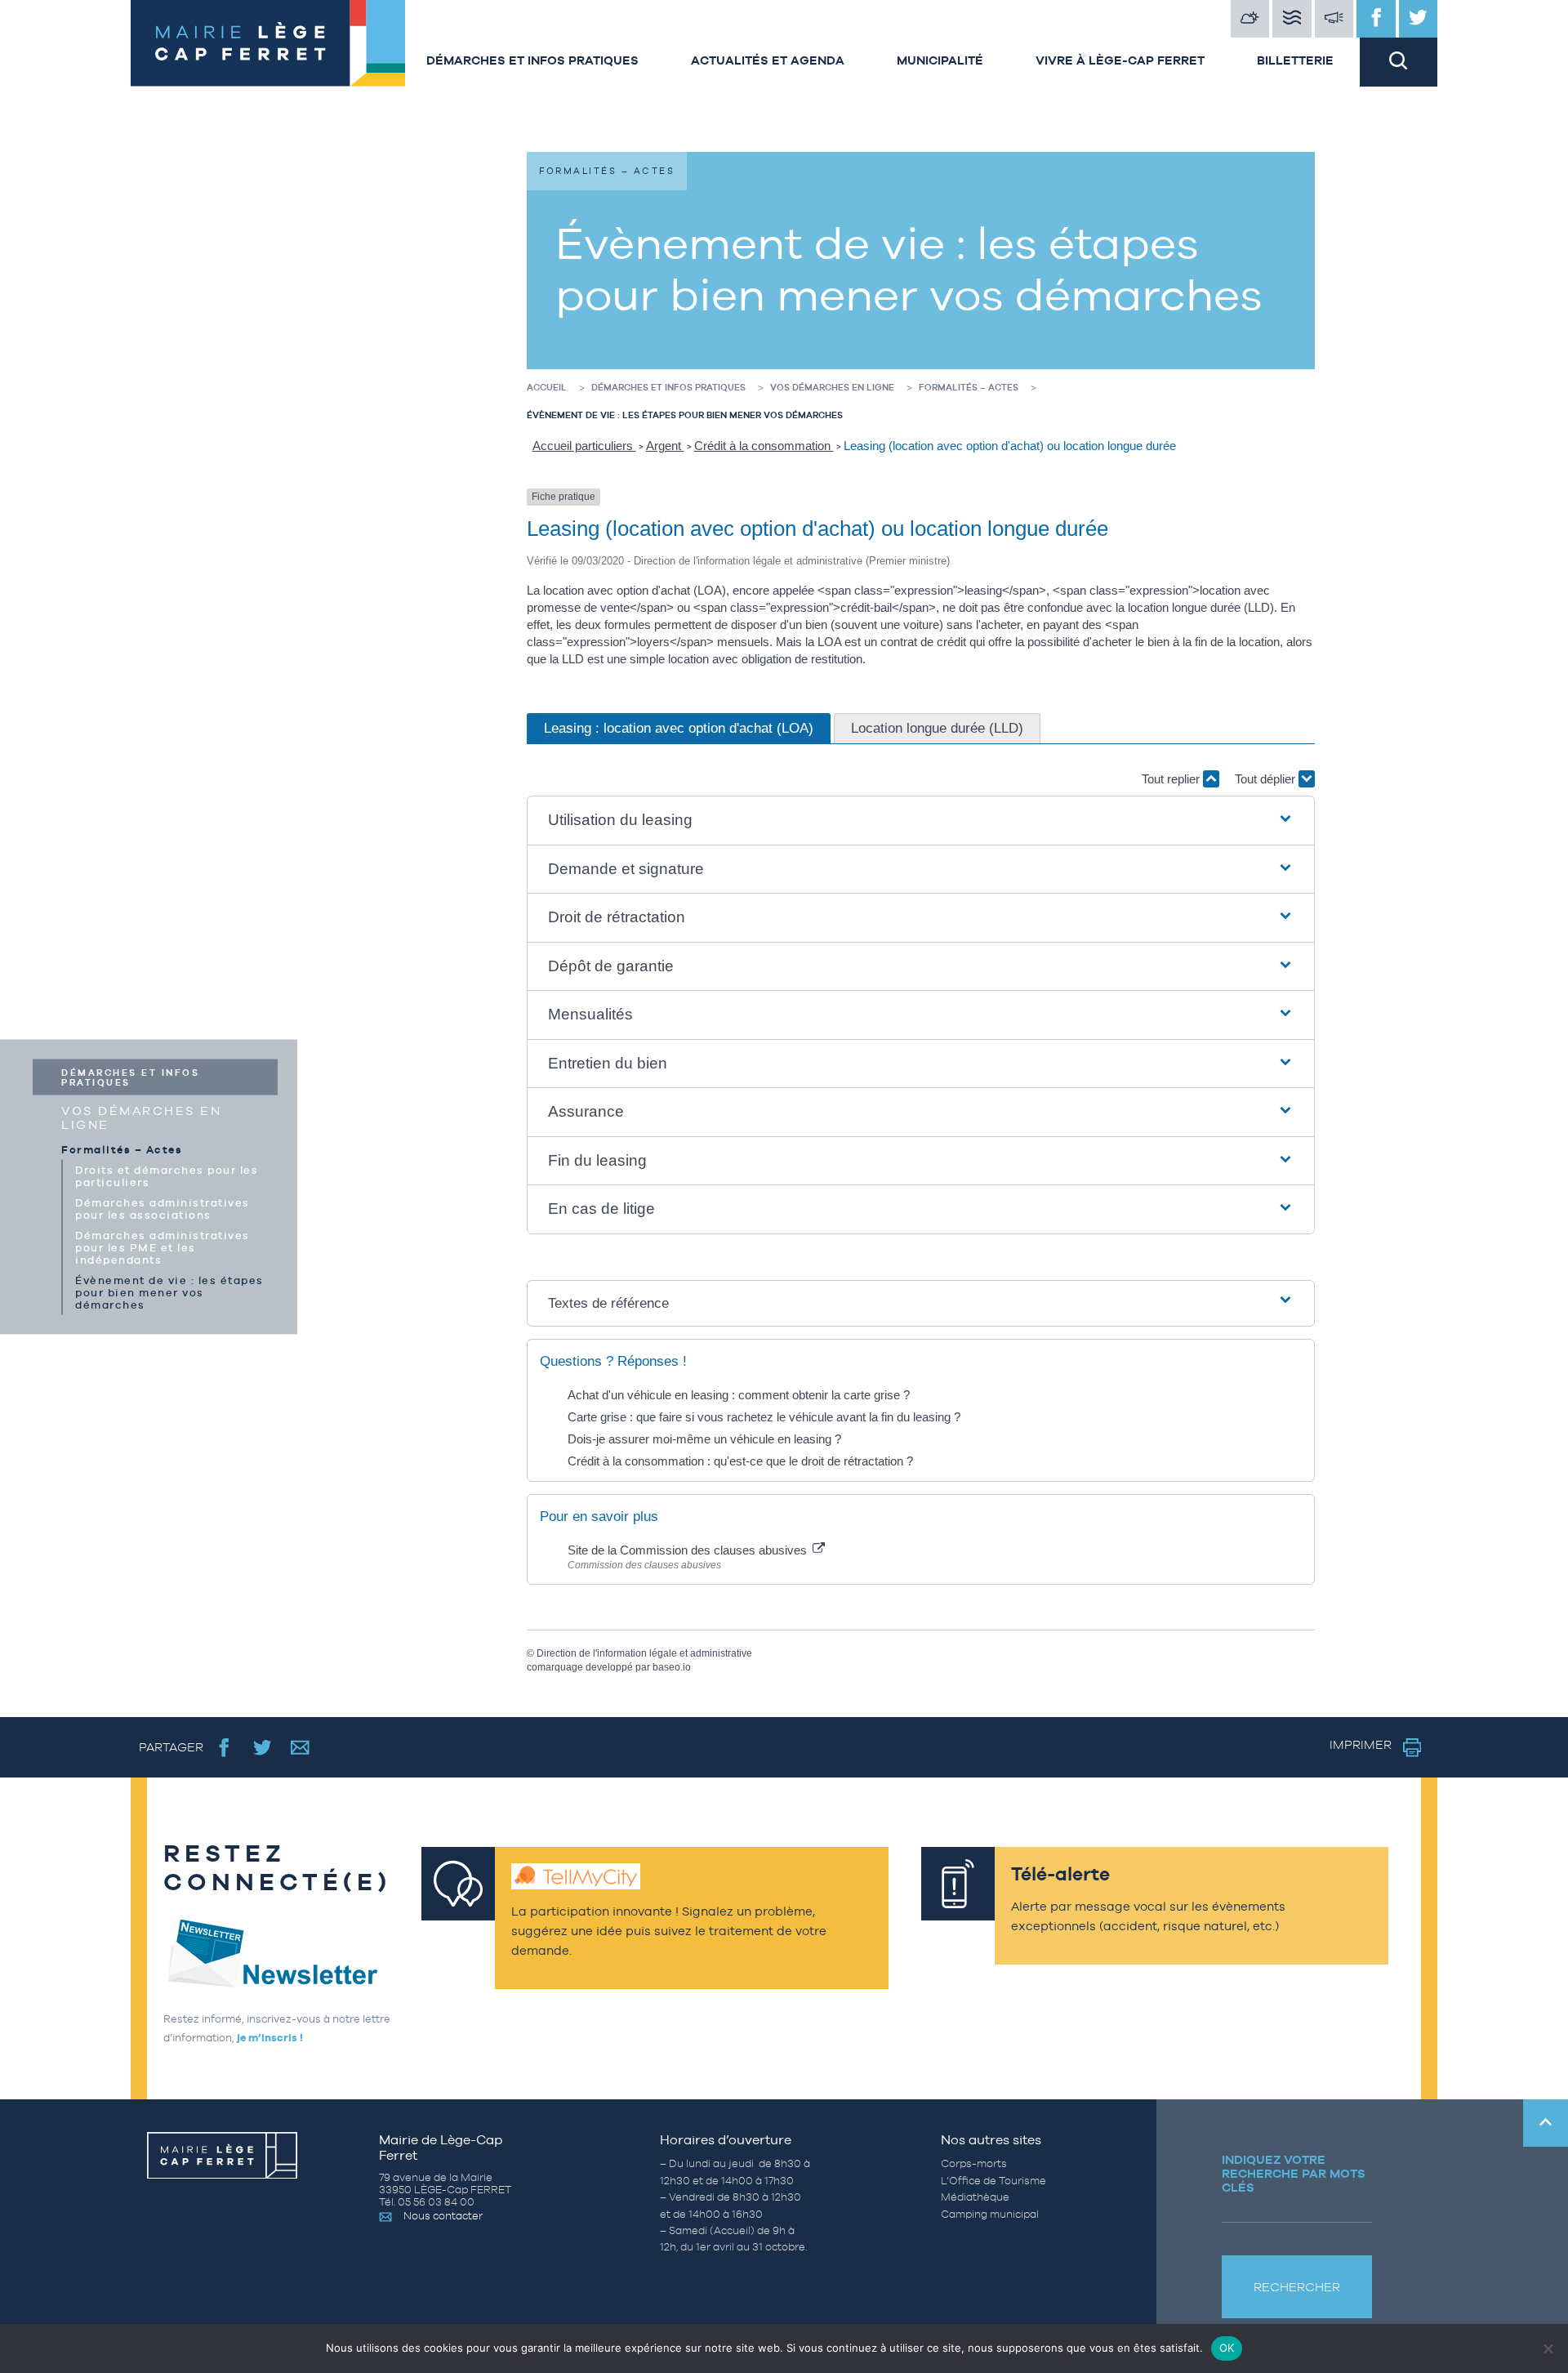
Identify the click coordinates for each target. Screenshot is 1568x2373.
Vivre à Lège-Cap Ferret (1120, 60)
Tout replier (1172, 779)
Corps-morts (974, 2163)
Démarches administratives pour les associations (163, 1208)
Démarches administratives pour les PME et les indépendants (163, 1247)
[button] (921, 821)
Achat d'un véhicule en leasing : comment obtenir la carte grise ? (739, 1395)
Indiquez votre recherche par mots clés (1294, 2173)
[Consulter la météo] (1250, 19)
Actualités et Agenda (768, 60)
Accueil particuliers (584, 446)
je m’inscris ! (270, 2038)
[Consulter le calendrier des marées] (1292, 19)
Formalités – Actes (122, 1149)
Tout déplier (1267, 779)
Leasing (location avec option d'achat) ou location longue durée (1010, 446)
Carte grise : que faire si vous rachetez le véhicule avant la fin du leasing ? (764, 1417)
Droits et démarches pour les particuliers (167, 1175)
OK (1227, 2348)
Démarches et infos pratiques (532, 60)
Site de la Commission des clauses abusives (689, 1550)
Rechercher (1297, 2287)
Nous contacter (443, 2216)
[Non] (1548, 2348)
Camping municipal (990, 2214)
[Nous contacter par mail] (300, 1747)
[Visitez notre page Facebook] (1376, 19)
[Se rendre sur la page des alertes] (1334, 19)
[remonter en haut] (1546, 2123)
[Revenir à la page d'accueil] (265, 43)
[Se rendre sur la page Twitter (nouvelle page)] (263, 1747)
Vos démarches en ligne (141, 1117)
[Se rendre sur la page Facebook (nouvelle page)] (224, 1747)
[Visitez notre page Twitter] (1419, 19)
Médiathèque (975, 2197)
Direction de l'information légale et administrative (644, 1653)
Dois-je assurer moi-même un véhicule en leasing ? (704, 1439)
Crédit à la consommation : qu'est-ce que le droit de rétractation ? (740, 1461)
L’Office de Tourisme (993, 2181)
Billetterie (1295, 60)
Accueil (547, 387)
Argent (665, 446)
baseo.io (672, 1667)
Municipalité (940, 60)
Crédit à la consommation (764, 446)
